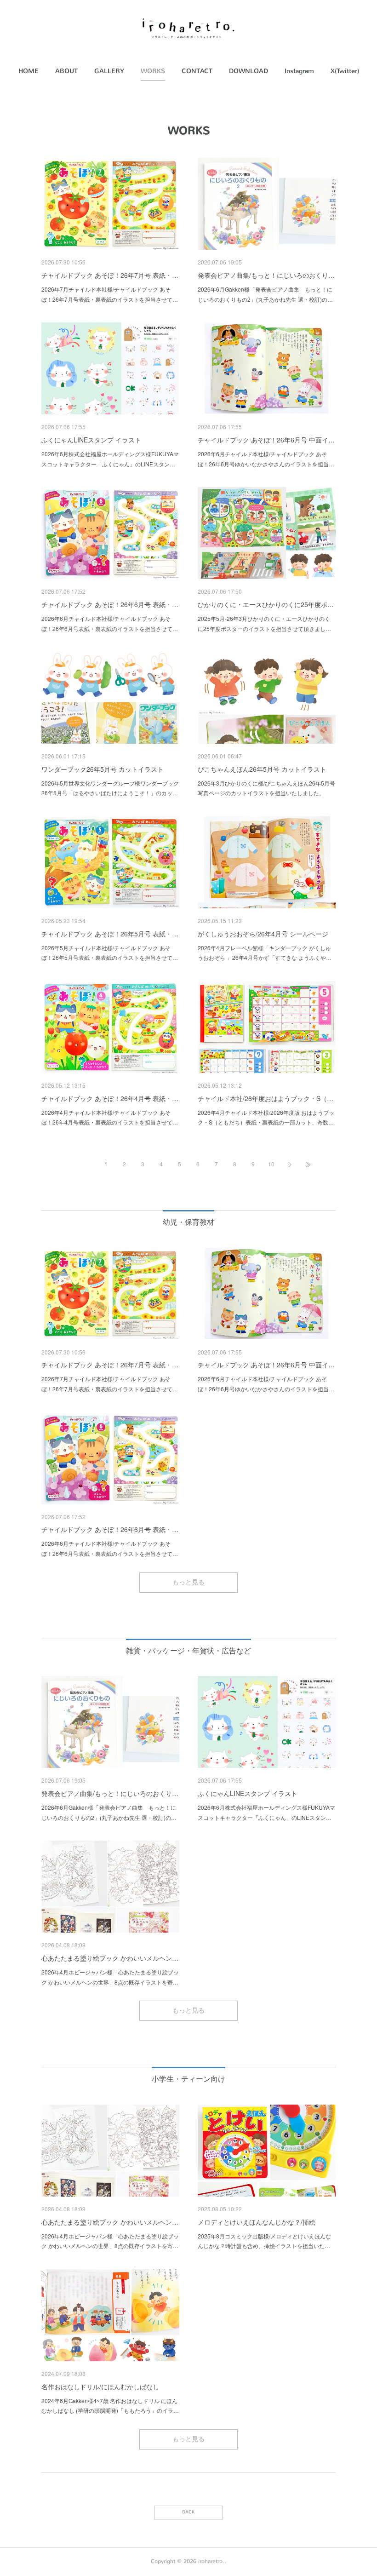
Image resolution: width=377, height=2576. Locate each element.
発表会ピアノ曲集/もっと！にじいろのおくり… (266, 275)
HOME (29, 71)
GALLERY (109, 71)
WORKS (153, 71)
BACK (188, 2512)
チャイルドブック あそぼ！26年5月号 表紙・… (110, 934)
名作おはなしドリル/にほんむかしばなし (100, 2387)
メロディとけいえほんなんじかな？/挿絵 (257, 2222)
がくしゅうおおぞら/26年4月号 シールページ (263, 934)
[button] (29, 71)
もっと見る (188, 1582)
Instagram (299, 71)
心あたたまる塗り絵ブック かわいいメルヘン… (110, 1958)
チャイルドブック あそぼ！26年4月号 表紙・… (110, 1098)
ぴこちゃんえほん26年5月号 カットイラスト (262, 769)
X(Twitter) (345, 71)
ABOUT (66, 71)
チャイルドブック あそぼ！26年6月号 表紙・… (110, 604)
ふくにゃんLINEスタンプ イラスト (91, 440)
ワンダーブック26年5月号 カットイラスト (103, 769)
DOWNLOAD (248, 71)
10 (271, 1164)
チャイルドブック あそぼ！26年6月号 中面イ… (266, 440)
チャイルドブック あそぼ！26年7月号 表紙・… (110, 275)
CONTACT (197, 71)
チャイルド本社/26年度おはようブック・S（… (266, 1098)
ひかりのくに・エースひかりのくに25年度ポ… (266, 604)
